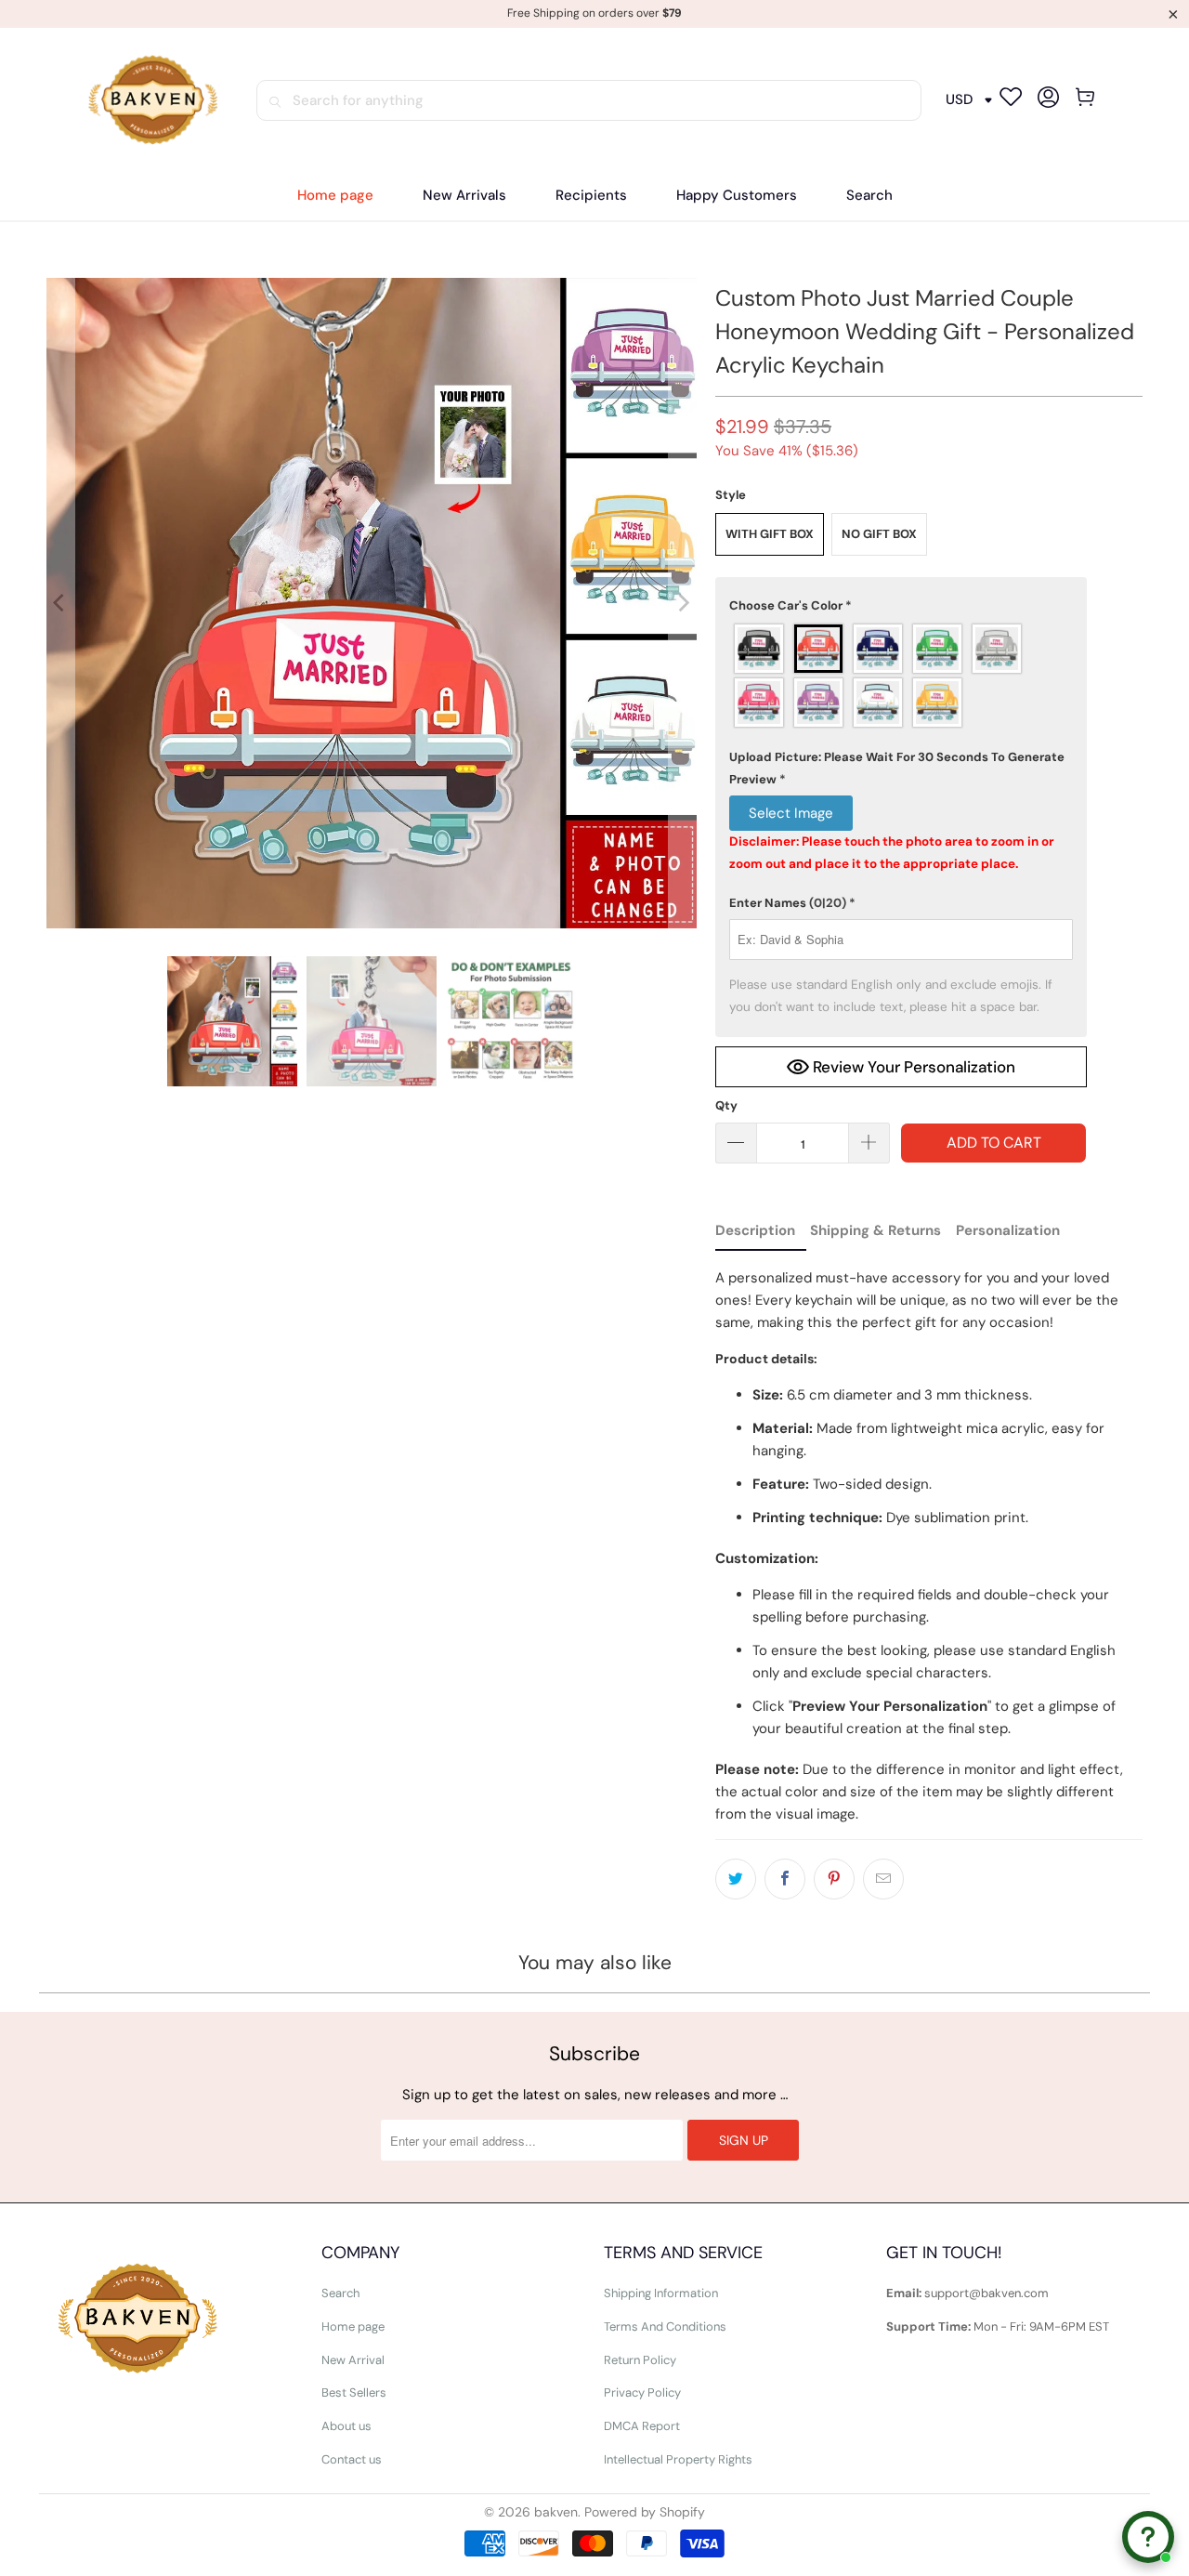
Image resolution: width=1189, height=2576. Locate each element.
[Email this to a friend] (883, 1879)
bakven (556, 2512)
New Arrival (353, 2360)
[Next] (683, 603)
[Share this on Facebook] (785, 1879)
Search (340, 2293)
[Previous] (60, 603)
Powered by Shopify (645, 2512)
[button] (591, 196)
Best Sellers (354, 2392)
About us (346, 2426)
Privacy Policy (642, 2392)
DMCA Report (642, 2426)
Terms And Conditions (665, 2326)
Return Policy (640, 2360)
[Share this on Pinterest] (834, 1879)
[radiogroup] (901, 676)
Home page (353, 2326)
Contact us (352, 2459)
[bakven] (152, 100)
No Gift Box (879, 534)
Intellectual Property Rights (678, 2459)
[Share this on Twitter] (736, 1879)
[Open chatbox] (1148, 2537)
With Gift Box (770, 534)
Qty (726, 1105)
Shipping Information (661, 2293)
